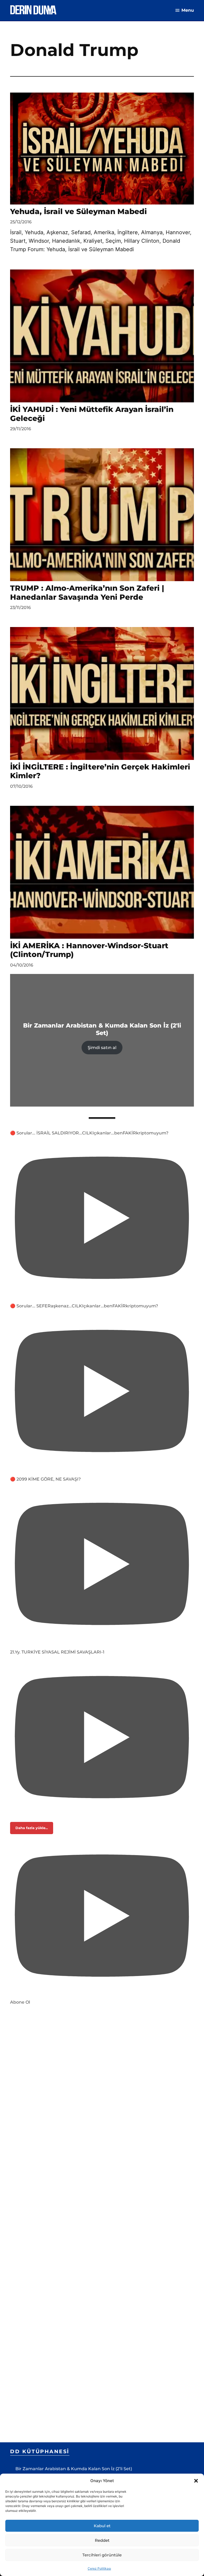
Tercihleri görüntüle (102, 2555)
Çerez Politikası (99, 2568)
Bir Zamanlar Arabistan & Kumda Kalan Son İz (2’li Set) (74, 2469)
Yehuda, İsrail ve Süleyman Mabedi (78, 211)
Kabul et (102, 2526)
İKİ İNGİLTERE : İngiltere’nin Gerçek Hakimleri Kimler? (100, 771)
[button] (196, 2481)
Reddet (102, 2540)
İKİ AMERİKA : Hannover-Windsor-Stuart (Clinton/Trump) (89, 950)
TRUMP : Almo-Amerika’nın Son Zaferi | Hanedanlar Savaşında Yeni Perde (87, 593)
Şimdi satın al (102, 1048)
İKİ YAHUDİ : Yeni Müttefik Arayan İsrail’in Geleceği (92, 414)
